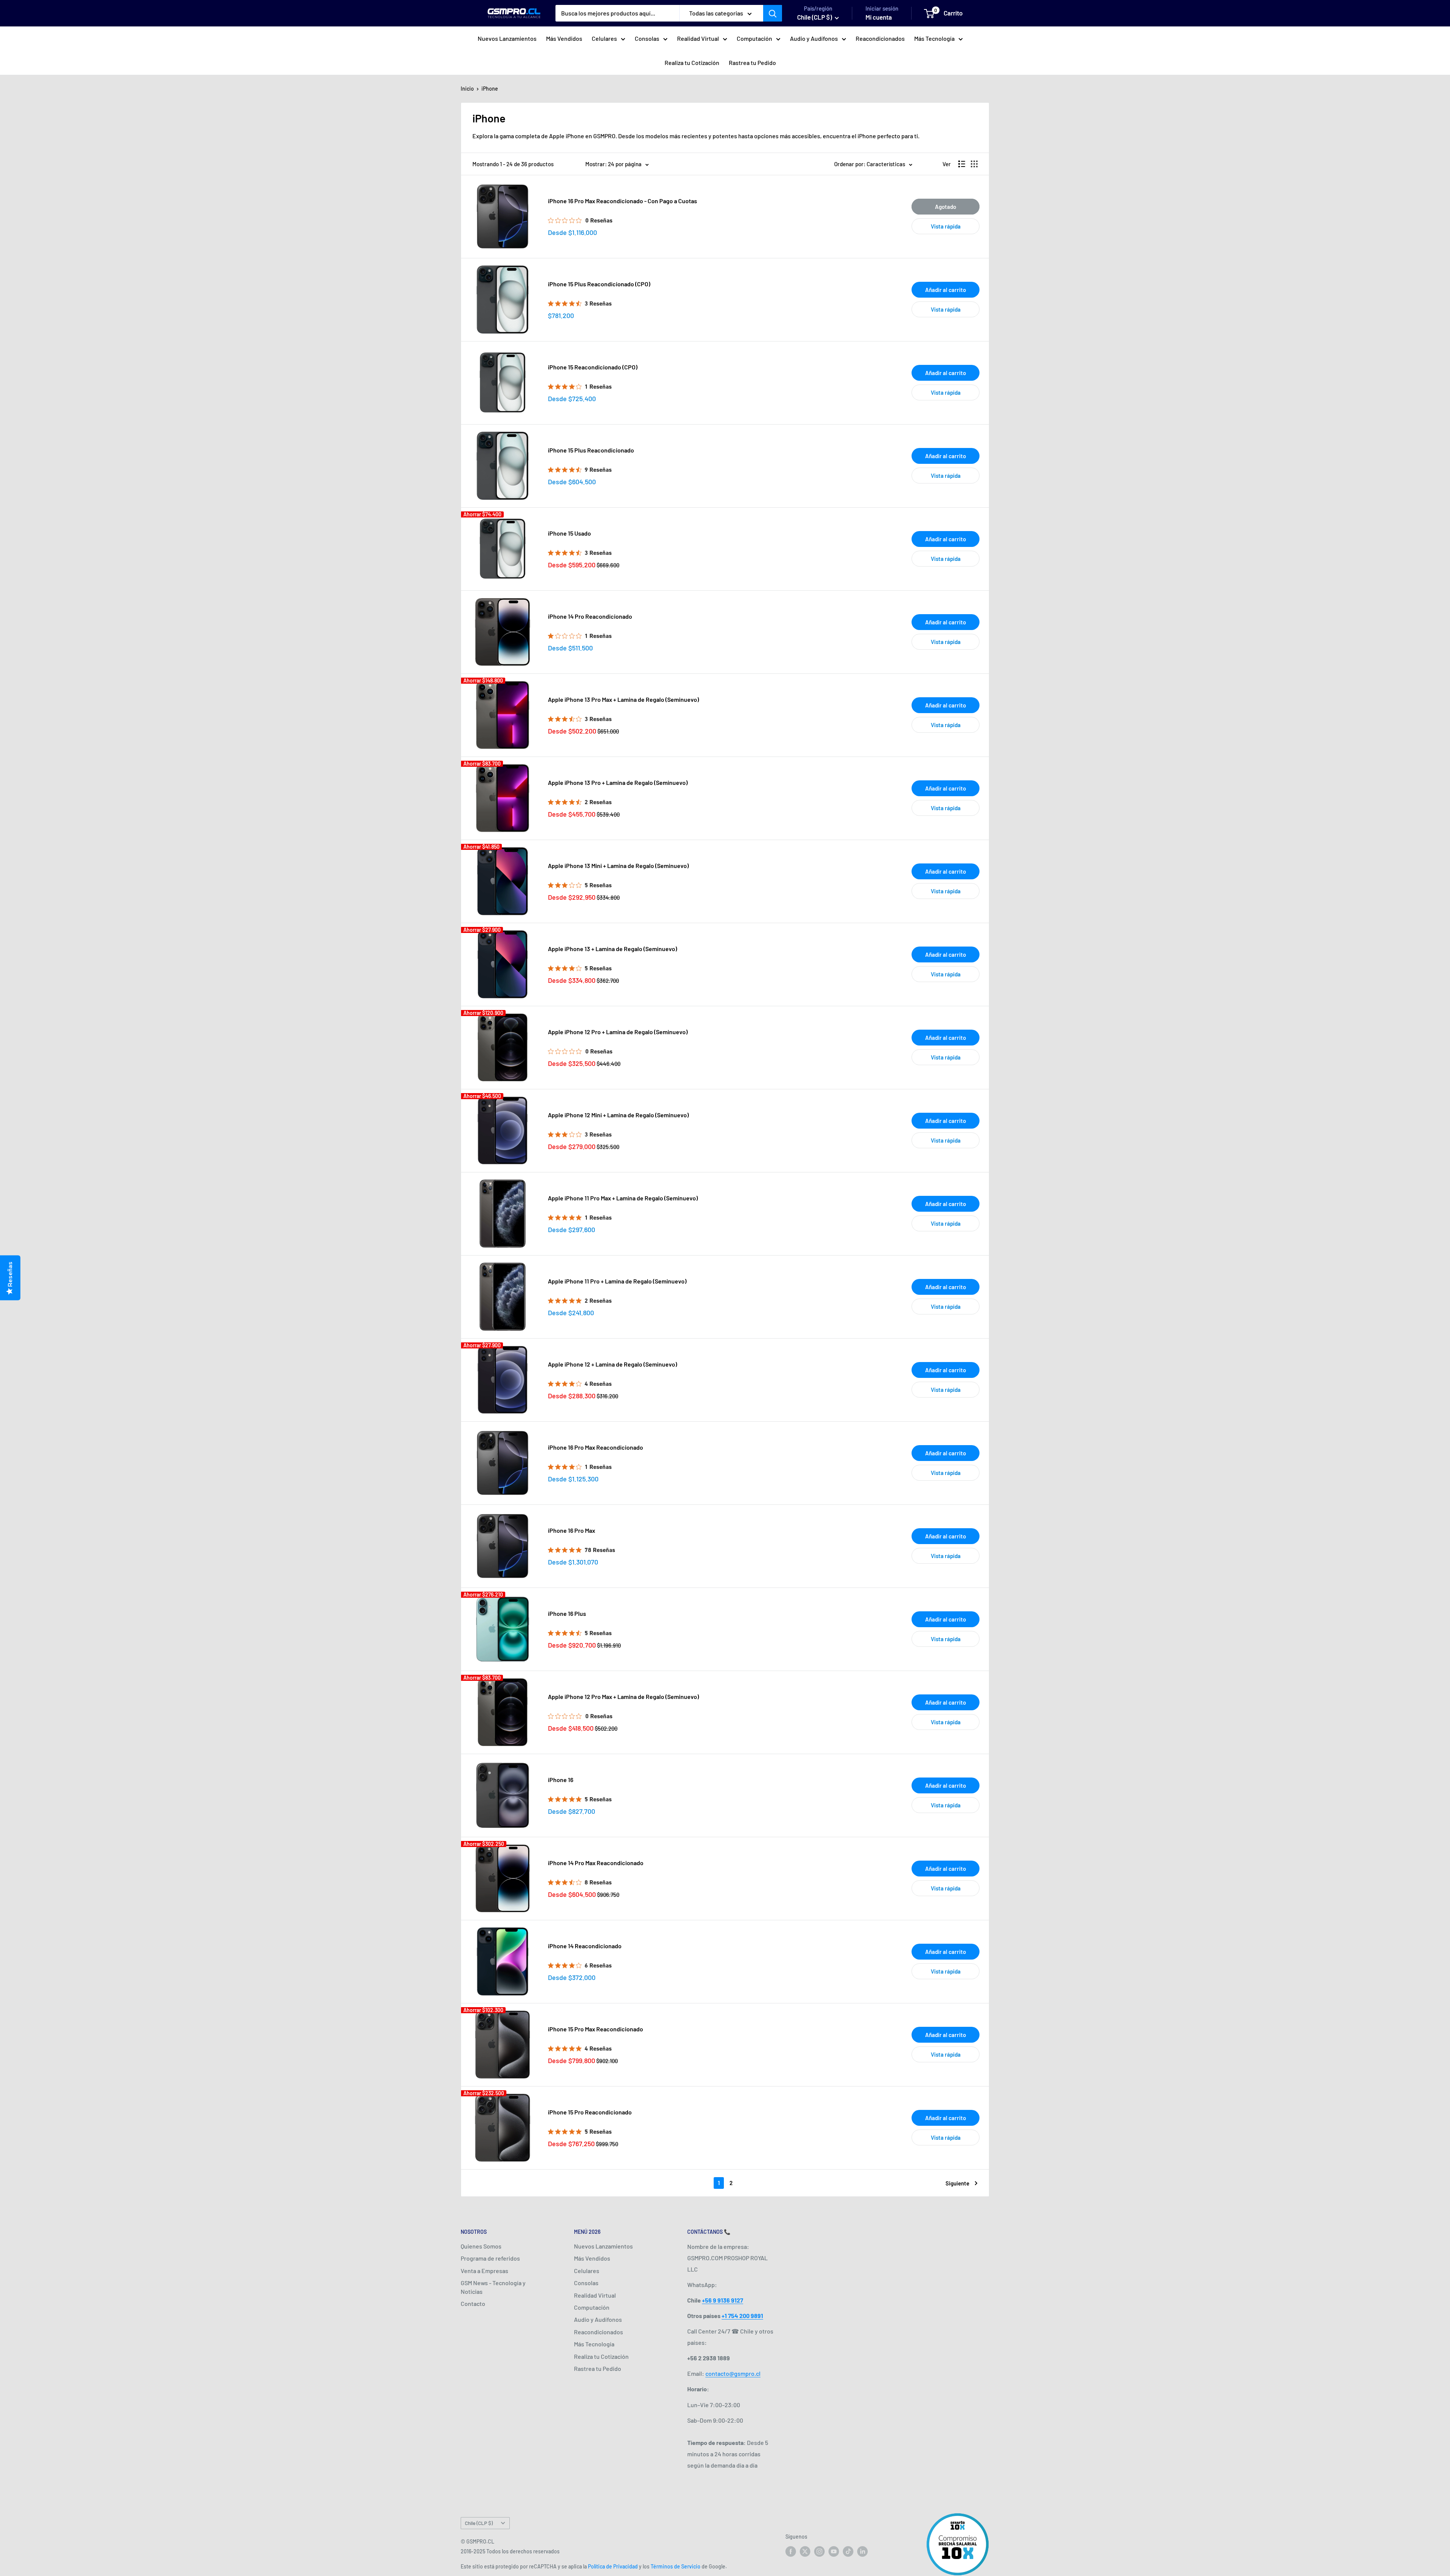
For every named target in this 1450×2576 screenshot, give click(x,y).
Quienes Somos (481, 2246)
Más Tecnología (934, 38)
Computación (754, 38)
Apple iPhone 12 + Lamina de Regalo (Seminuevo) (612, 1364)
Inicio (467, 89)
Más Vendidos (564, 38)
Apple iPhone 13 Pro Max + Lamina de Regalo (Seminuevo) (623, 699)
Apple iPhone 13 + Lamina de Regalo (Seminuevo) (612, 949)
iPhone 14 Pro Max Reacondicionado (596, 1863)
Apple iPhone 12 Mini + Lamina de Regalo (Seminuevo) (618, 1115)
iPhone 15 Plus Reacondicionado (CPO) (599, 284)
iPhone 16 (561, 1780)
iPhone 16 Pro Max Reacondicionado (595, 1447)
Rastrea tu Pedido (752, 63)
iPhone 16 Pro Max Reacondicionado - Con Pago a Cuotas (622, 201)
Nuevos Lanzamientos (507, 38)
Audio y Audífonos (814, 38)
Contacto (473, 2303)
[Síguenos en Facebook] (791, 2551)
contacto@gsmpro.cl (733, 2373)
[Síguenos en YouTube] (834, 2551)
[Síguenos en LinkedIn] (862, 2551)
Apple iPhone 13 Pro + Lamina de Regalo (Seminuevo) (618, 782)
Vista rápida (946, 226)
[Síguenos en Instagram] (819, 2551)
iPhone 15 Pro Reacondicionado (590, 2112)
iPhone (490, 89)
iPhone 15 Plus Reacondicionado (591, 450)
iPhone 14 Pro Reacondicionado (590, 616)
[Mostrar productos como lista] (962, 164)
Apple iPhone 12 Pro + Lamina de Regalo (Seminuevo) (618, 1032)
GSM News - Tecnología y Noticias (493, 2287)
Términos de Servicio (676, 2566)
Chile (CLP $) (479, 2523)
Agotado (946, 207)
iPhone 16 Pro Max (572, 1530)
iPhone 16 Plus (567, 1613)
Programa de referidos (490, 2258)
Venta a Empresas (484, 2271)
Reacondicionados (880, 38)
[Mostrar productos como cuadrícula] (974, 164)
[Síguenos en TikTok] (848, 2551)
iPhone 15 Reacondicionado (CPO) (593, 367)
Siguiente (957, 2183)
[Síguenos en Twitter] (805, 2551)
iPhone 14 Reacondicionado (585, 1946)
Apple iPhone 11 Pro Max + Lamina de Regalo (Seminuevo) (623, 1198)
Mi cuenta (879, 17)
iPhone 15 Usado (569, 533)
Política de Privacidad (613, 2566)
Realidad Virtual (698, 38)
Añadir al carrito (946, 290)
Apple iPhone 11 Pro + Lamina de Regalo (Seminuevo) (617, 1281)
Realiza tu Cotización (692, 63)
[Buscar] (773, 13)
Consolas (647, 38)
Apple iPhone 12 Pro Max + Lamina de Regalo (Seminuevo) (623, 1696)
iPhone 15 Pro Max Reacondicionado (595, 2029)
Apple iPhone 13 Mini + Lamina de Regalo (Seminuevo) (618, 866)
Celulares (604, 38)
